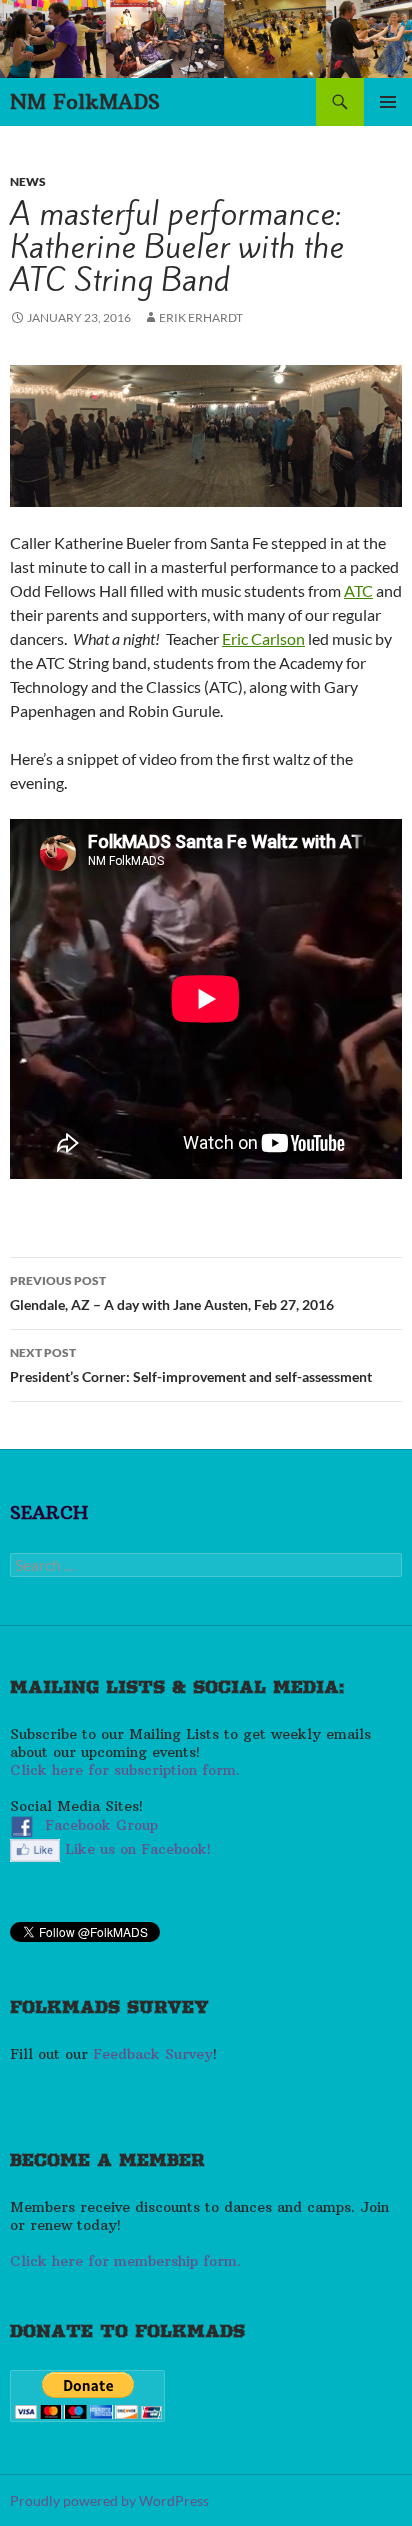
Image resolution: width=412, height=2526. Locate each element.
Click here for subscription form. (125, 1770)
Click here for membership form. (125, 2261)
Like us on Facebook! (138, 1849)
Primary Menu (388, 102)
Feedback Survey (153, 2054)
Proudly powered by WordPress (109, 2500)
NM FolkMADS (85, 101)
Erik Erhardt (201, 317)
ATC (358, 590)
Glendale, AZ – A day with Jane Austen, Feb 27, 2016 (172, 1293)
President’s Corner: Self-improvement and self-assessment (191, 1365)
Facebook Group (104, 1826)
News (28, 181)
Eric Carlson (263, 638)
